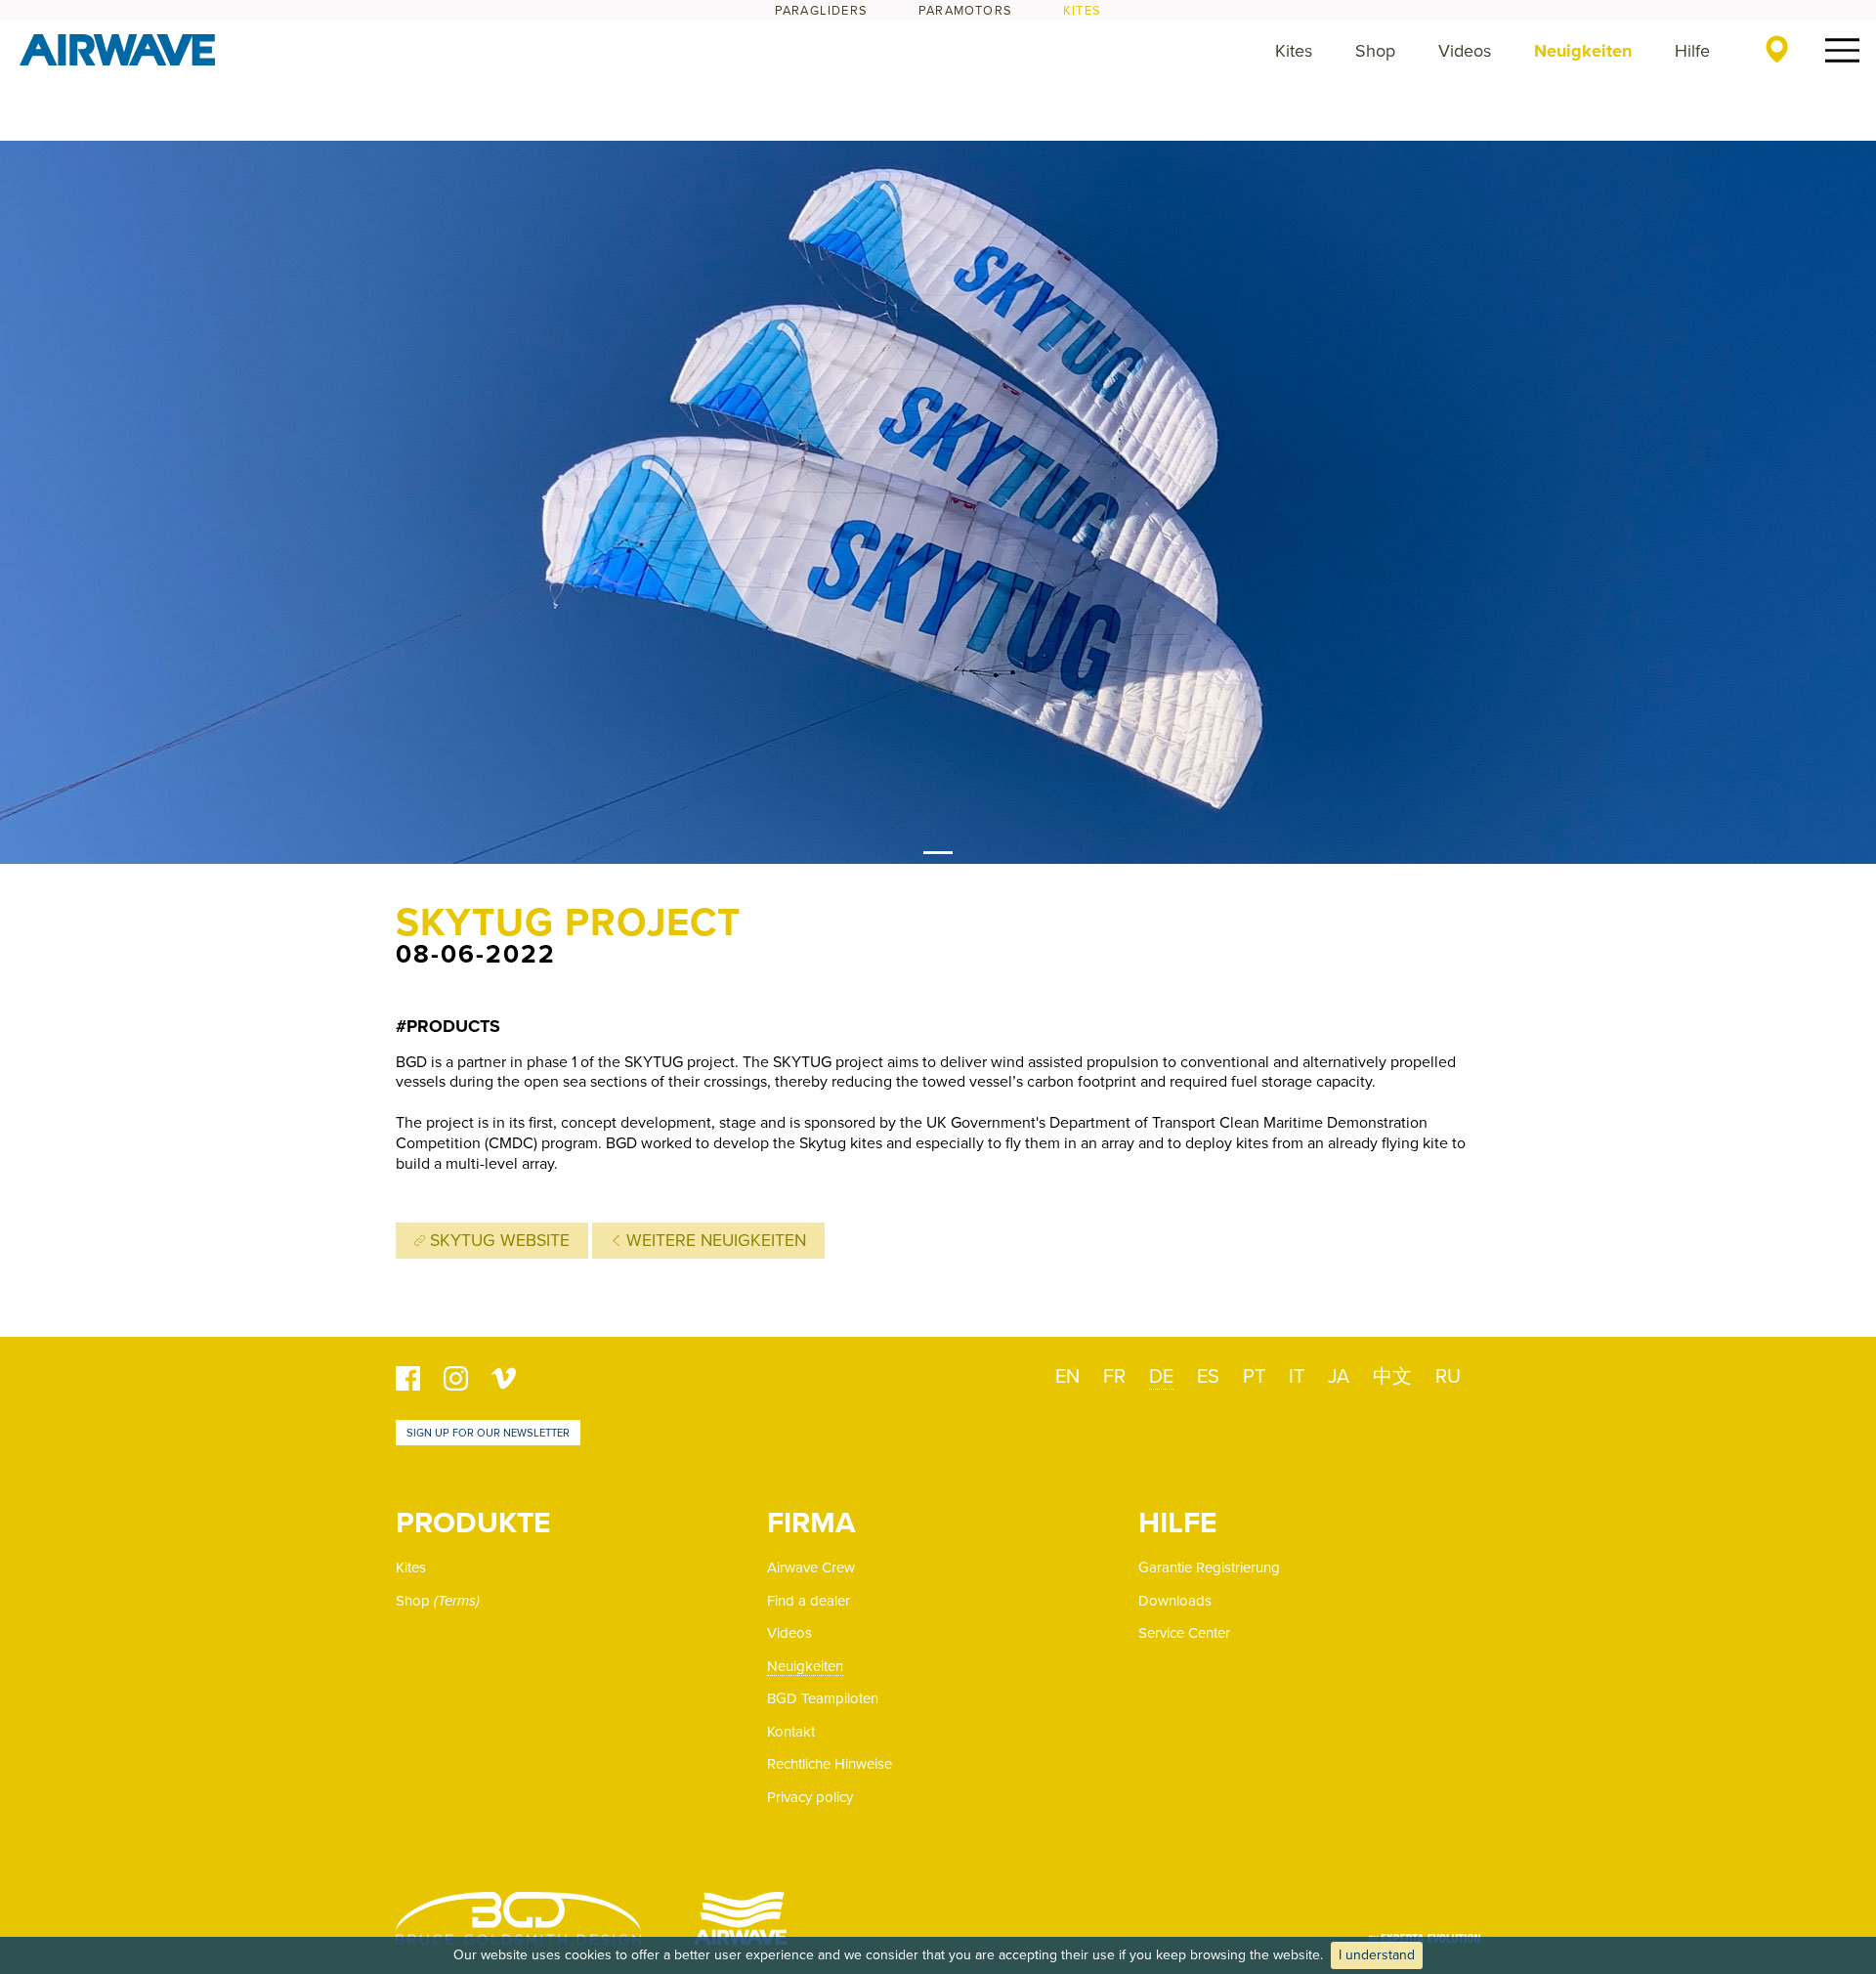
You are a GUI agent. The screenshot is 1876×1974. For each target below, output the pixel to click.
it (1297, 1377)
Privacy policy (810, 1797)
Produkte (473, 1523)
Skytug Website (497, 1241)
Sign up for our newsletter (488, 1433)
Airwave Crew (811, 1567)
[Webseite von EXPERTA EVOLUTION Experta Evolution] (1425, 1931)
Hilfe (1692, 51)
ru (1448, 1377)
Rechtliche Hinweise (830, 1764)
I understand (1377, 1955)
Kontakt (791, 1732)
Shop (1375, 51)
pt (1254, 1377)
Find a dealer (809, 1601)
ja (1339, 1377)
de (1161, 1377)
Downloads (1175, 1601)
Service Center (1184, 1633)
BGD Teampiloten (823, 1698)
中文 (1392, 1377)
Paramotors (965, 11)
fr (1114, 1377)
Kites (1082, 11)
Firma (811, 1523)
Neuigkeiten (1583, 51)
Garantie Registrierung (1209, 1567)
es (1208, 1377)
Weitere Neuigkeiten (714, 1241)
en (1067, 1377)
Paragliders (821, 11)
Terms (457, 1601)
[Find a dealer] (1777, 49)
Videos (1465, 51)
